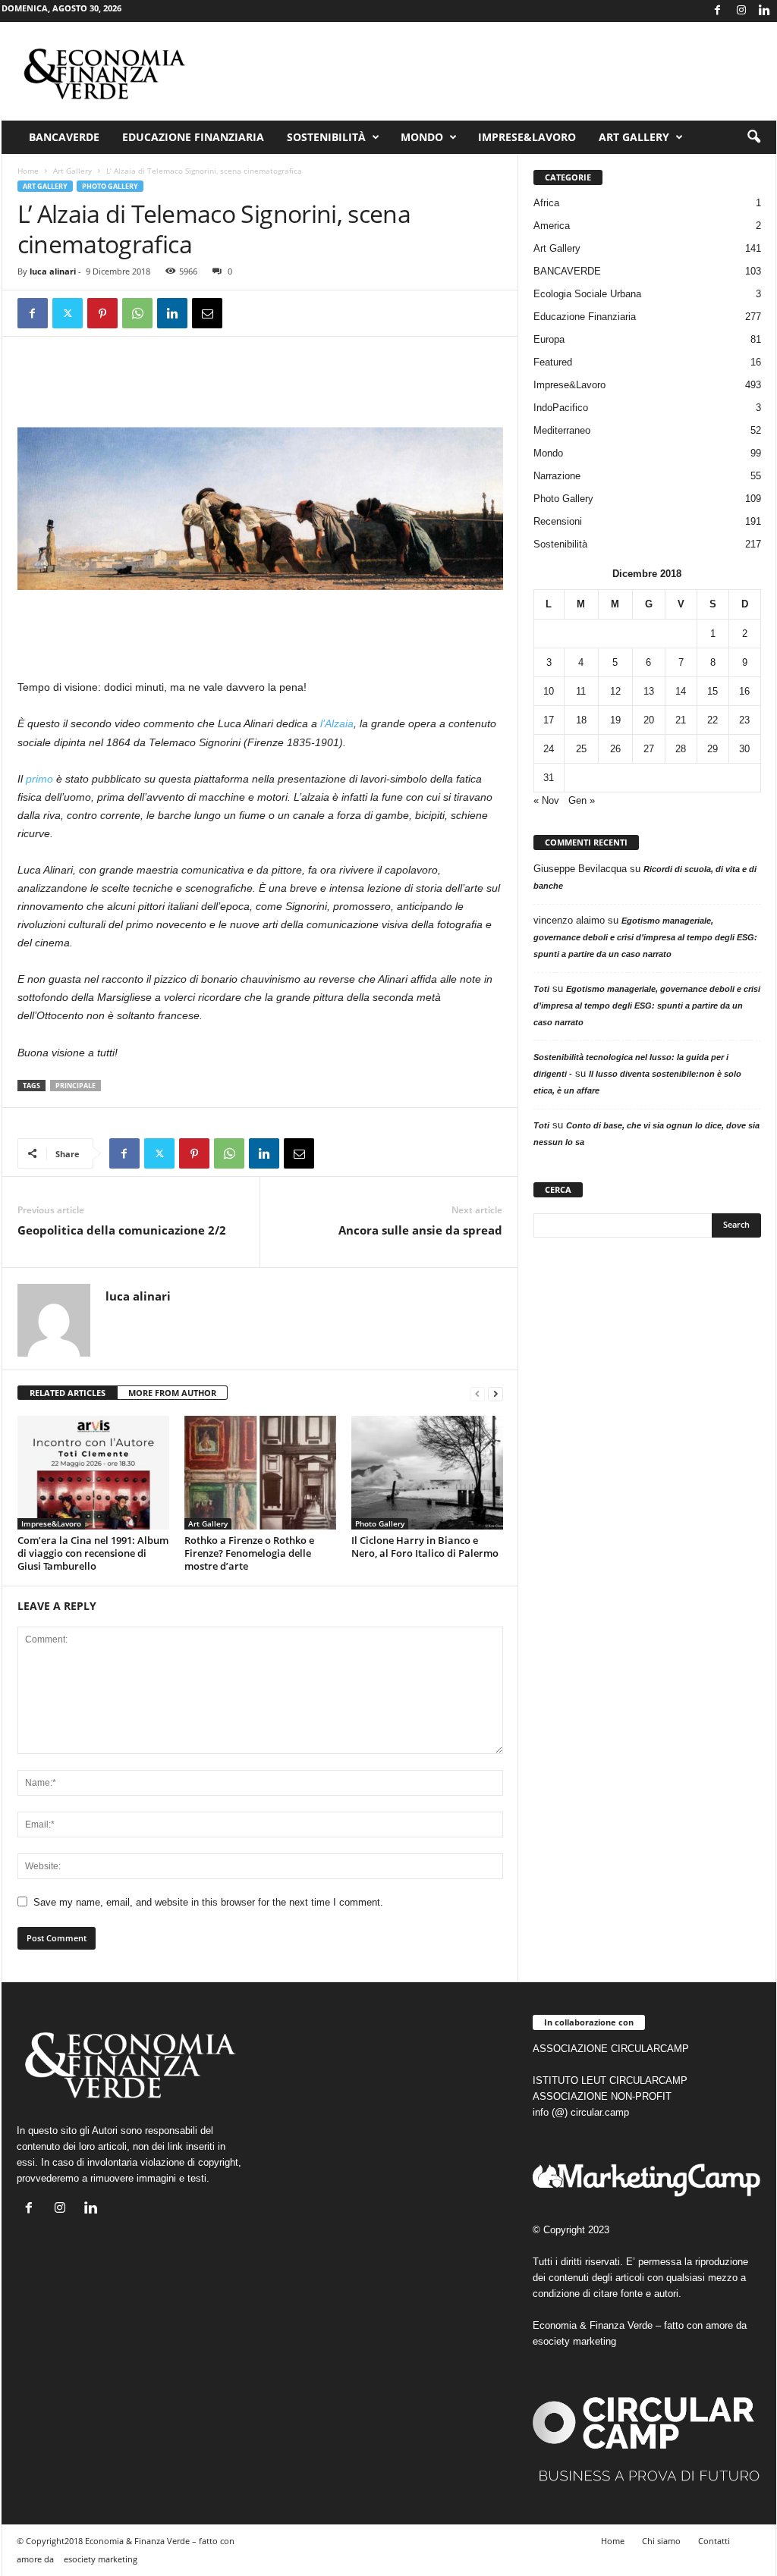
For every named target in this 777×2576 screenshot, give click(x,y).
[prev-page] (477, 1393)
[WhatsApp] (137, 313)
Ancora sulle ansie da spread (420, 1230)
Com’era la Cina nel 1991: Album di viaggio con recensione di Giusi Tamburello (93, 1553)
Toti (541, 989)
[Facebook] (718, 11)
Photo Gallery (110, 186)
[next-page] (495, 1393)
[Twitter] (68, 313)
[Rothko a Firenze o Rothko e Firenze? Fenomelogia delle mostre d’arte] (260, 1473)
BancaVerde (64, 137)
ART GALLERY (634, 137)
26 (615, 749)
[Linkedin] (765, 11)
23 (744, 720)
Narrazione (557, 476)
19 (615, 720)
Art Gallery (72, 171)
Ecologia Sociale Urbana (587, 294)
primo (39, 779)
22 (713, 720)
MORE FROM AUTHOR (172, 1393)
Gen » (582, 800)
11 (581, 691)
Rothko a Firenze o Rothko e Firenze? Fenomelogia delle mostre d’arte (249, 1553)
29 (713, 749)
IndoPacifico (561, 408)
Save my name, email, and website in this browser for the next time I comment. (208, 1902)
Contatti (714, 2541)
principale (75, 1086)
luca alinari (53, 271)
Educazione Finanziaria (193, 137)
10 (549, 691)
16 (744, 691)
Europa (549, 339)
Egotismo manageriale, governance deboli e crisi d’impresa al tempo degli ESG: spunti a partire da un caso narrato (645, 937)
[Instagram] (741, 11)
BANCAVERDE (567, 271)
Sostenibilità (326, 137)
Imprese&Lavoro (527, 137)
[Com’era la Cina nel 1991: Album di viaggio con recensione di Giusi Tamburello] (93, 1473)
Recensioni (558, 521)
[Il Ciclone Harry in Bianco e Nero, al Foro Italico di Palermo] (427, 1473)
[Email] (207, 313)
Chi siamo (661, 2541)
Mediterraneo (562, 430)
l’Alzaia (337, 723)
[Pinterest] (102, 313)
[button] (753, 137)
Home (28, 171)
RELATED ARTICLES (68, 1393)
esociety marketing (574, 2341)
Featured (553, 362)
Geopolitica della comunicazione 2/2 (122, 1230)
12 (615, 691)
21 (681, 720)
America (552, 226)
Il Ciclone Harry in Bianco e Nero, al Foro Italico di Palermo (425, 1547)
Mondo (422, 137)
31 (549, 778)
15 (713, 691)
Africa (546, 203)
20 (649, 720)
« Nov (546, 800)
